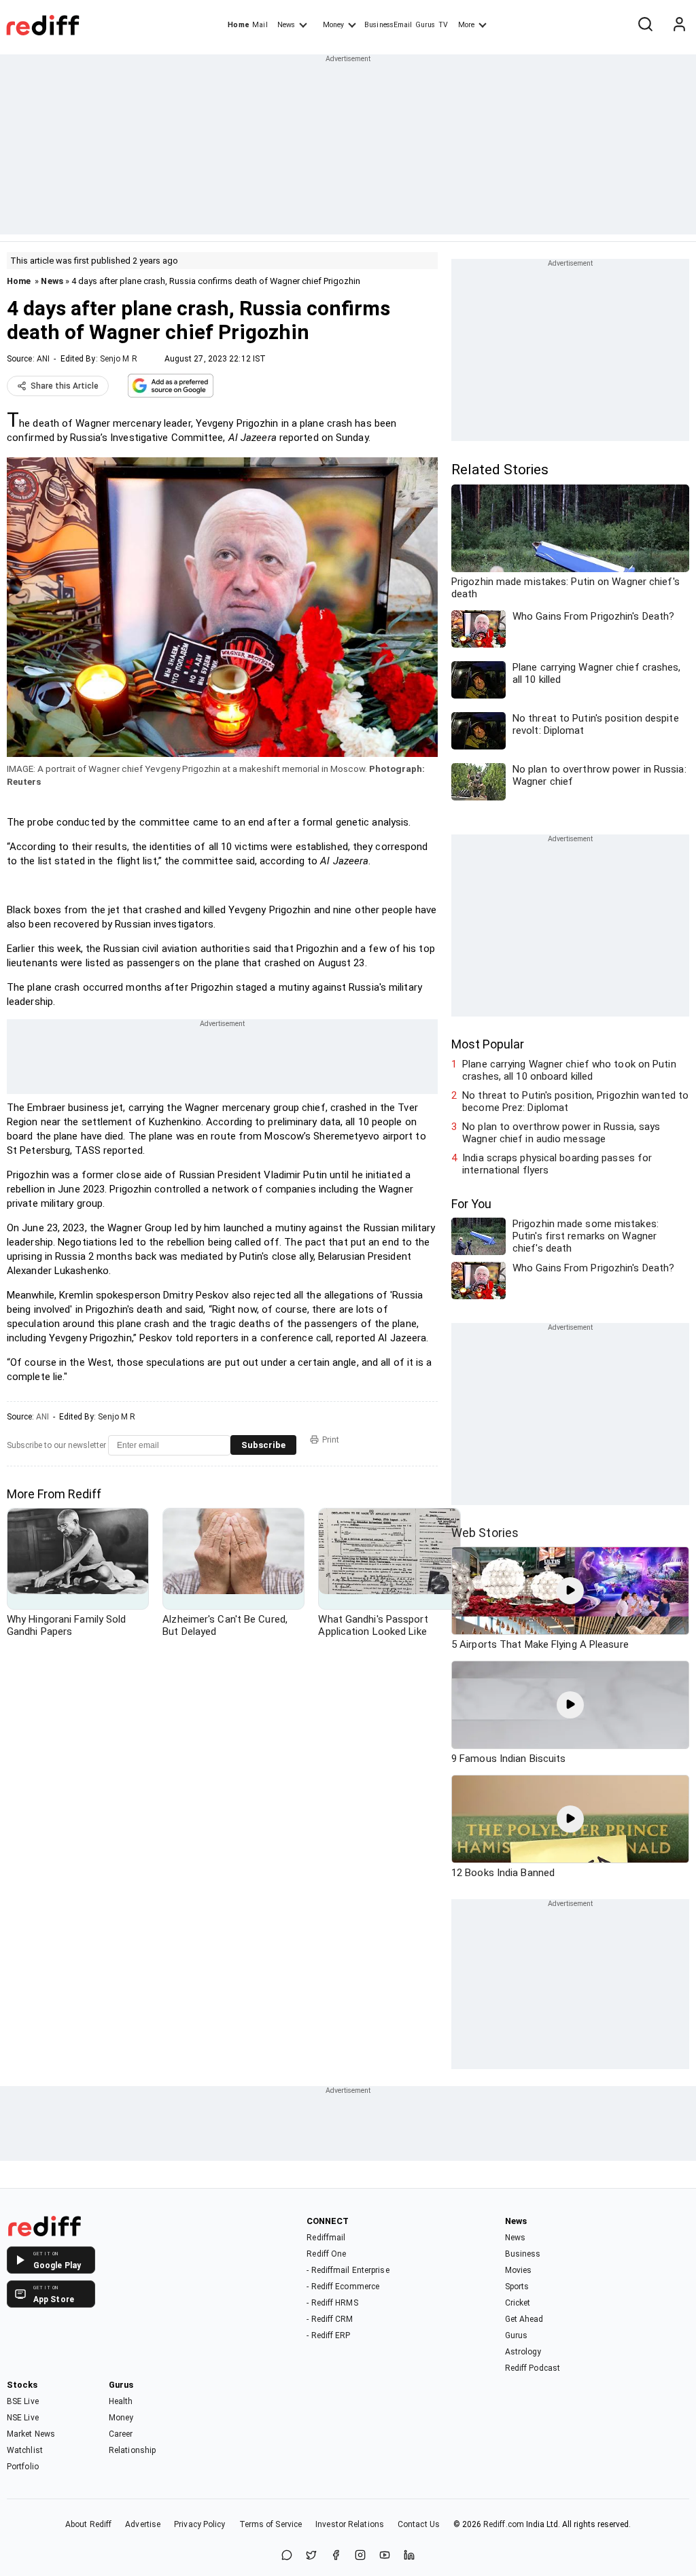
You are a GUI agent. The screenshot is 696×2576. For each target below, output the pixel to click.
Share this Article (65, 386)
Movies (519, 2270)
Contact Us (419, 2524)
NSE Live (23, 2418)
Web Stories (485, 1533)
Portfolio (23, 2467)
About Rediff (88, 2524)
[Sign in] (679, 25)
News (286, 25)
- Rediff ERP (328, 2335)
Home (238, 25)
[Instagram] (360, 2556)
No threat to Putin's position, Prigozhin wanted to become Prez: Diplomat (575, 1101)
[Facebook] (336, 2556)
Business (523, 2254)
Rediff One (326, 2254)
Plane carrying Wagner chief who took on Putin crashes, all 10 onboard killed (569, 1070)
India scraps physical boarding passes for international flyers (557, 1164)
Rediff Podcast (533, 2368)
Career (121, 2434)
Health (121, 2401)
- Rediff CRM (330, 2319)
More (466, 25)
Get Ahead (524, 2319)
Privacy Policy (199, 2524)
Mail (260, 25)
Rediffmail (326, 2238)
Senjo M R (119, 359)
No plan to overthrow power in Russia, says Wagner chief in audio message (561, 1133)
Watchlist (25, 2450)
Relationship (132, 2450)
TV (443, 25)
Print (331, 1440)
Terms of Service (271, 2524)
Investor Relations (350, 2524)
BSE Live (23, 2401)
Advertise (143, 2524)
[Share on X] (311, 2556)
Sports (517, 2287)
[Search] (645, 25)
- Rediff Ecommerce (343, 2287)
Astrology (523, 2352)
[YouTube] (385, 2556)
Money (333, 25)
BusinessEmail (388, 25)
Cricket (518, 2303)
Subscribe (263, 1445)
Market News (31, 2434)
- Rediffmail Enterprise (348, 2270)
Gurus (425, 25)
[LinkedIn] (409, 2556)
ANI (43, 359)
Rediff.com (504, 2524)
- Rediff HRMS (332, 2303)
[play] (570, 1591)
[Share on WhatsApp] (287, 2556)
